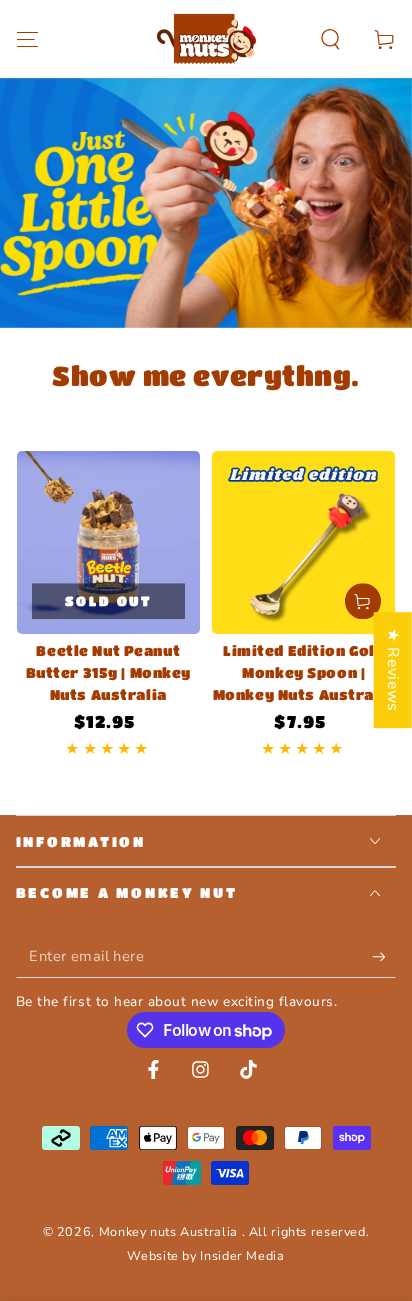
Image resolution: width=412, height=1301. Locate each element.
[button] (330, 39)
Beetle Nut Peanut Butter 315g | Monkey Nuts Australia (108, 672)
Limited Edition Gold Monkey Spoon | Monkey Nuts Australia (304, 672)
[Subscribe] (384, 957)
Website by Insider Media (205, 1255)
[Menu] (27, 39)
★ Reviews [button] (393, 670)
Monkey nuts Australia (170, 1231)
